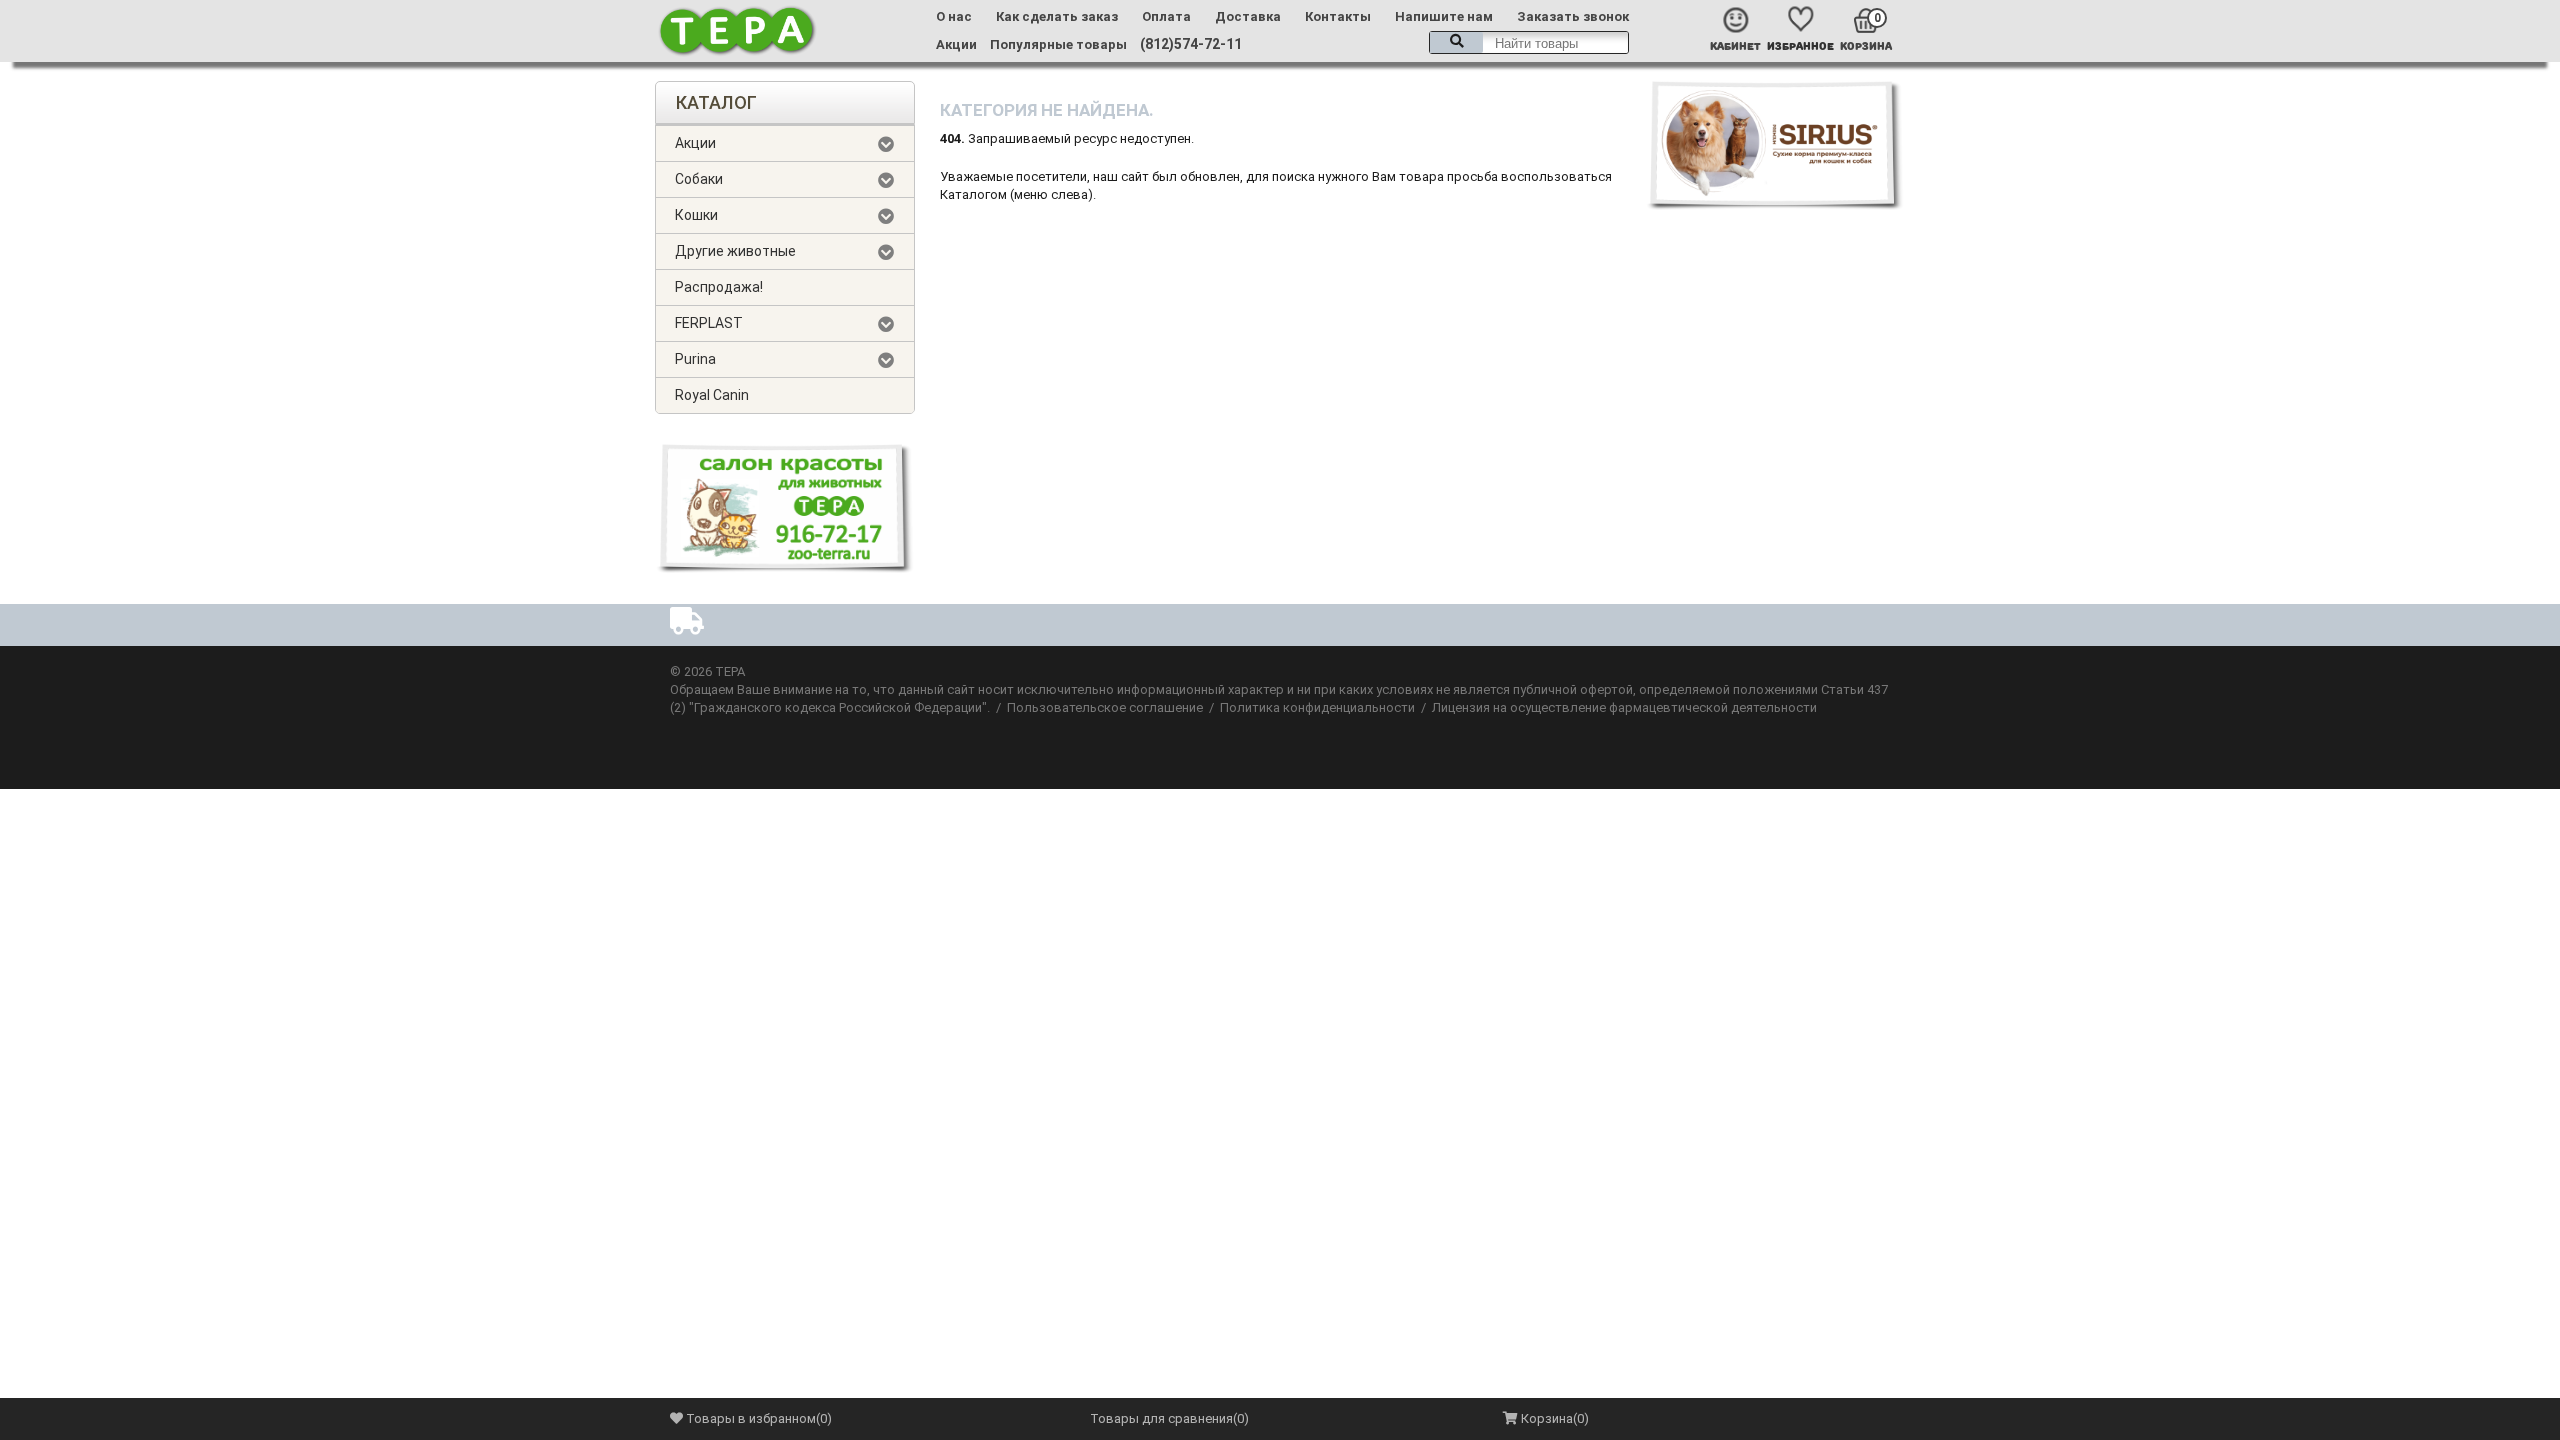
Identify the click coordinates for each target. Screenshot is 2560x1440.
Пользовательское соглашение (1105, 707)
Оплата (1166, 16)
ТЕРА (730, 671)
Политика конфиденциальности (1317, 707)
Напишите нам (1444, 16)
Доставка (1248, 16)
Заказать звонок (1573, 16)
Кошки (696, 215)
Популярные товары (1058, 44)
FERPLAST (709, 323)
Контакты (1338, 16)
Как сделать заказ (1057, 16)
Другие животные (735, 251)
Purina (695, 359)
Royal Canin (712, 395)
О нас (954, 16)
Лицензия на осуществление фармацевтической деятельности (1624, 707)
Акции (956, 44)
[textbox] (1529, 42)
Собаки (699, 179)
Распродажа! (719, 287)
